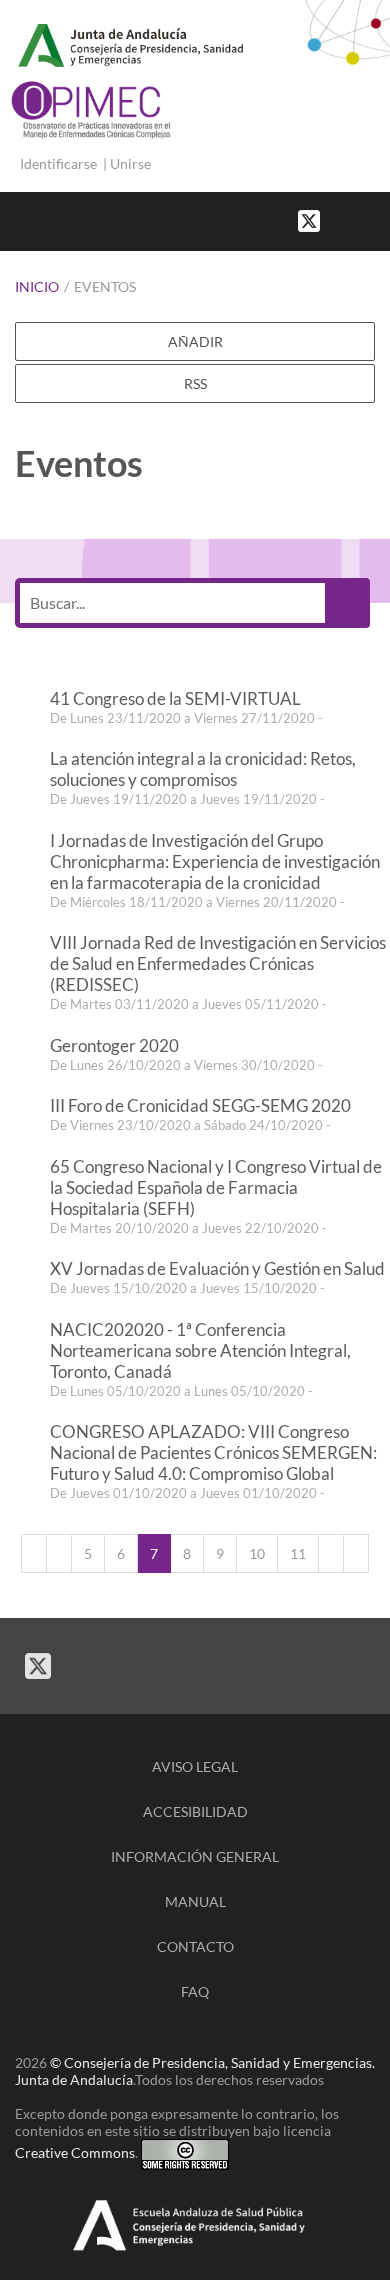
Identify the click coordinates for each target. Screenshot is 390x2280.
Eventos (105, 286)
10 (257, 1553)
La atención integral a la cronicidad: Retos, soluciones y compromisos (203, 769)
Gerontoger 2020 (114, 1045)
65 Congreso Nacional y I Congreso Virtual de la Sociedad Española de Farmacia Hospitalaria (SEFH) (216, 1187)
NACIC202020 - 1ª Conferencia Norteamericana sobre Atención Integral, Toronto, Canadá (200, 1350)
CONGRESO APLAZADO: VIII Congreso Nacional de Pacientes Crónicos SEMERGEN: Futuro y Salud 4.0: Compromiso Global (213, 1452)
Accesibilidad (195, 1811)
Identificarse (58, 163)
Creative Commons (75, 2152)
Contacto (195, 1946)
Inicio (37, 286)
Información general (195, 1856)
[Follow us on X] (309, 219)
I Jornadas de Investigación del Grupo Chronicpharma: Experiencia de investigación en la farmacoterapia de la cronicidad (215, 861)
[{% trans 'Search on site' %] (380, 219)
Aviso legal (195, 1766)
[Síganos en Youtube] (360, 219)
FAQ (195, 1991)
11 (298, 1553)
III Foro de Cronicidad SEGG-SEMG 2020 (200, 1105)
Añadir (195, 341)
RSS (195, 383)
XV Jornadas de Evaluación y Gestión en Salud (217, 1268)
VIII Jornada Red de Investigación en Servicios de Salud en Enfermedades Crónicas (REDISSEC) (218, 963)
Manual (195, 1901)
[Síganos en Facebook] (340, 219)
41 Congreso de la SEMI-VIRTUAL (175, 698)
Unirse (130, 163)
